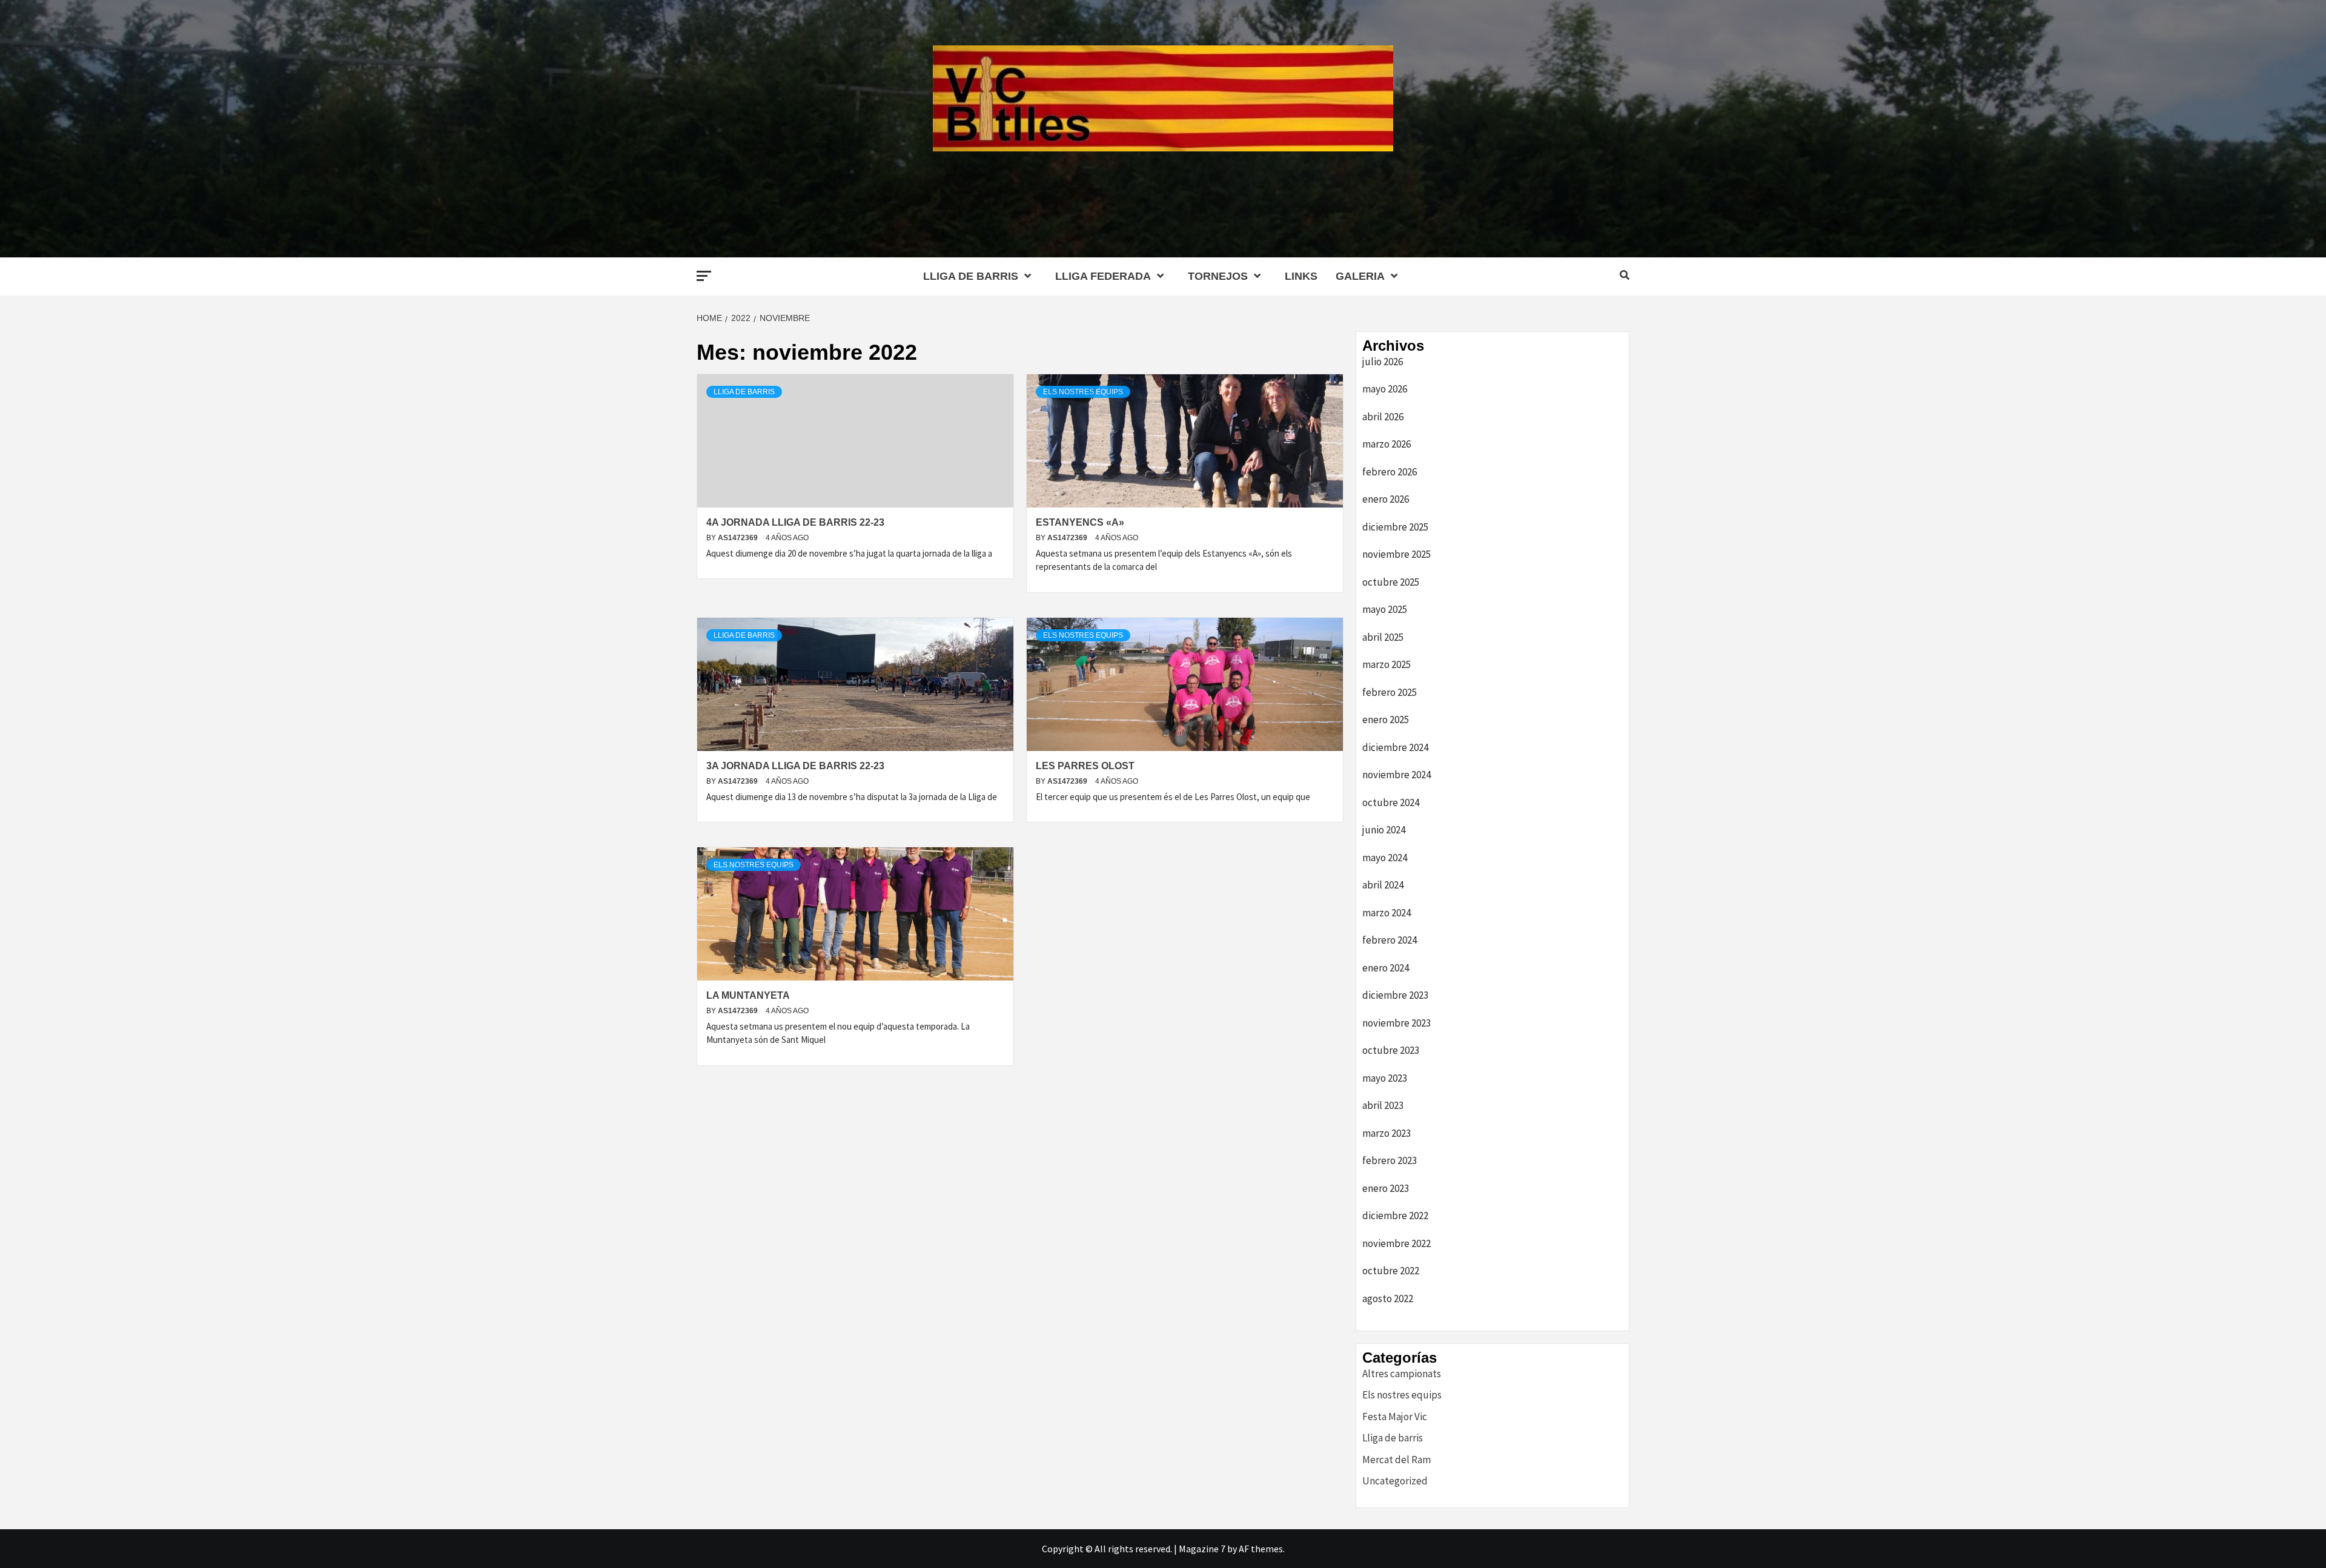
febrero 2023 (1390, 1160)
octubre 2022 (1391, 1271)
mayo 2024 (1385, 858)
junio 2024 (1384, 830)
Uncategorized (1395, 1481)
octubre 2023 (1391, 1050)
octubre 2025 (1391, 582)
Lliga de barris (744, 392)
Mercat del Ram (1397, 1460)
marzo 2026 (1387, 444)
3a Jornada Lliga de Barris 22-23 (795, 766)
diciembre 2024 (1395, 747)
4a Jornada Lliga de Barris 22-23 (795, 522)
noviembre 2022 (1397, 1243)
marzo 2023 (1387, 1133)
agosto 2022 (1388, 1298)
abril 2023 (1383, 1105)
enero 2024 (1386, 968)
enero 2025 (1386, 719)
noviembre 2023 (1397, 1023)
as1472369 (739, 538)
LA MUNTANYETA (748, 995)
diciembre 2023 (1395, 995)
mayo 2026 (1385, 389)
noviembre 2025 (1397, 554)
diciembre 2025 (1395, 527)
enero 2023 (1386, 1188)
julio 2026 (1383, 362)
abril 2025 (1383, 637)
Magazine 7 (1202, 1549)
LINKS (1301, 276)
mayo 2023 (1385, 1078)
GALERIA (1360, 276)
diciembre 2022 (1395, 1216)
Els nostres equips (1083, 392)
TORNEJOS (1218, 276)
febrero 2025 (1390, 692)
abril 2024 (1383, 885)
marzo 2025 (1387, 664)
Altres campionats (1402, 1374)
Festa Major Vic (1395, 1417)
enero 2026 (1386, 499)
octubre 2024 (1391, 802)
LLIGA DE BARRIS (971, 276)
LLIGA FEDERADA (1103, 276)
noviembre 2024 (1397, 775)
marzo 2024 (1387, 913)
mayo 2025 (1385, 609)
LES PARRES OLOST (1085, 766)
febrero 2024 (1390, 940)
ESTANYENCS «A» (1080, 522)
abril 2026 (1383, 417)
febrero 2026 (1390, 472)
